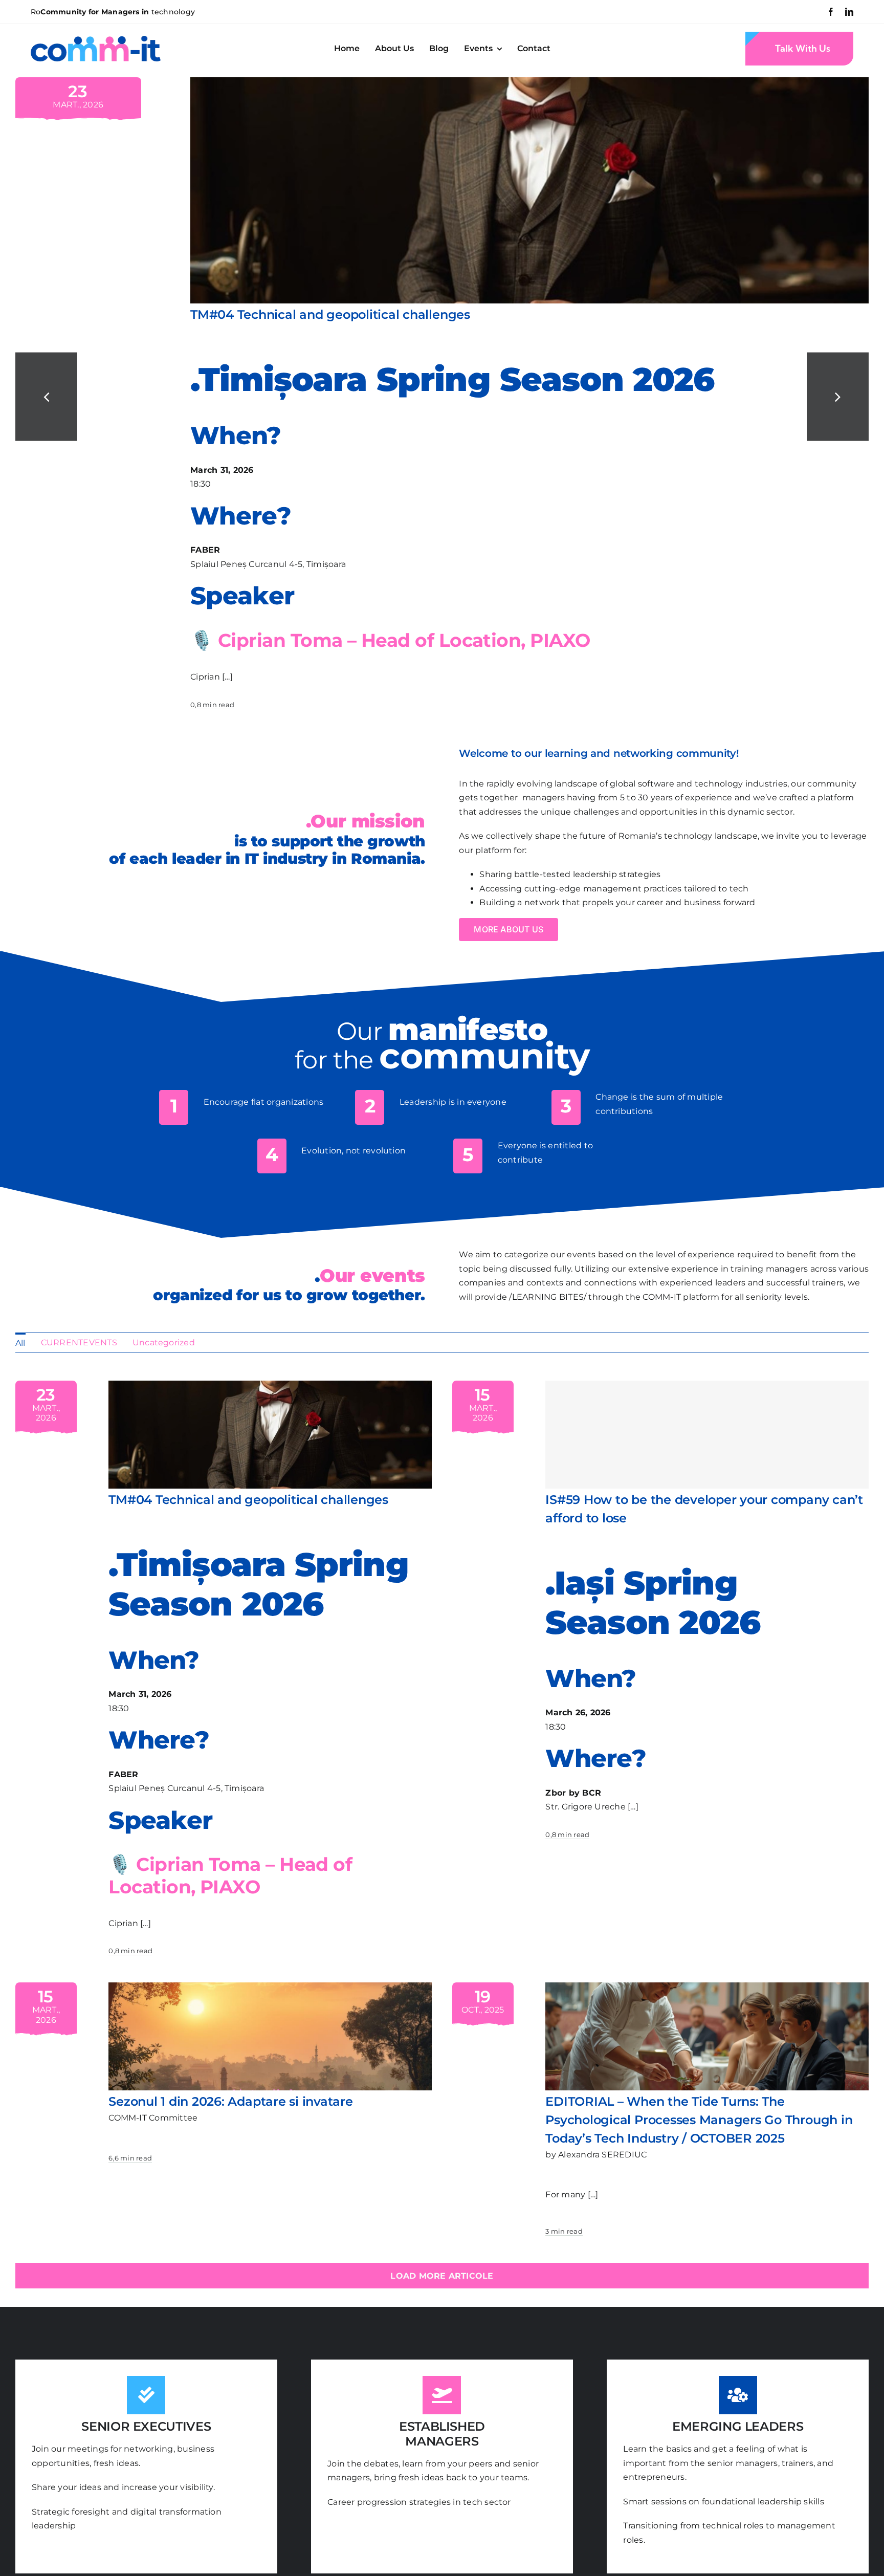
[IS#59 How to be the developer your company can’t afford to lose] (707, 1435)
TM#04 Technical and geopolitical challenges (330, 314)
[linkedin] (849, 12)
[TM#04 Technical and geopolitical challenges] (529, 82)
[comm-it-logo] (96, 40)
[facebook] (831, 12)
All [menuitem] (20, 1343)
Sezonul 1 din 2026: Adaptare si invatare (230, 2101)
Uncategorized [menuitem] (164, 1342)
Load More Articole (442, 2276)
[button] (46, 397)
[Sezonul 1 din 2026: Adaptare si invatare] (270, 1989)
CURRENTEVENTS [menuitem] (79, 1342)
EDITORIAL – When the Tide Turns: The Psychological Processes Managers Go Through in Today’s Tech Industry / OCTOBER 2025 (699, 2120)
